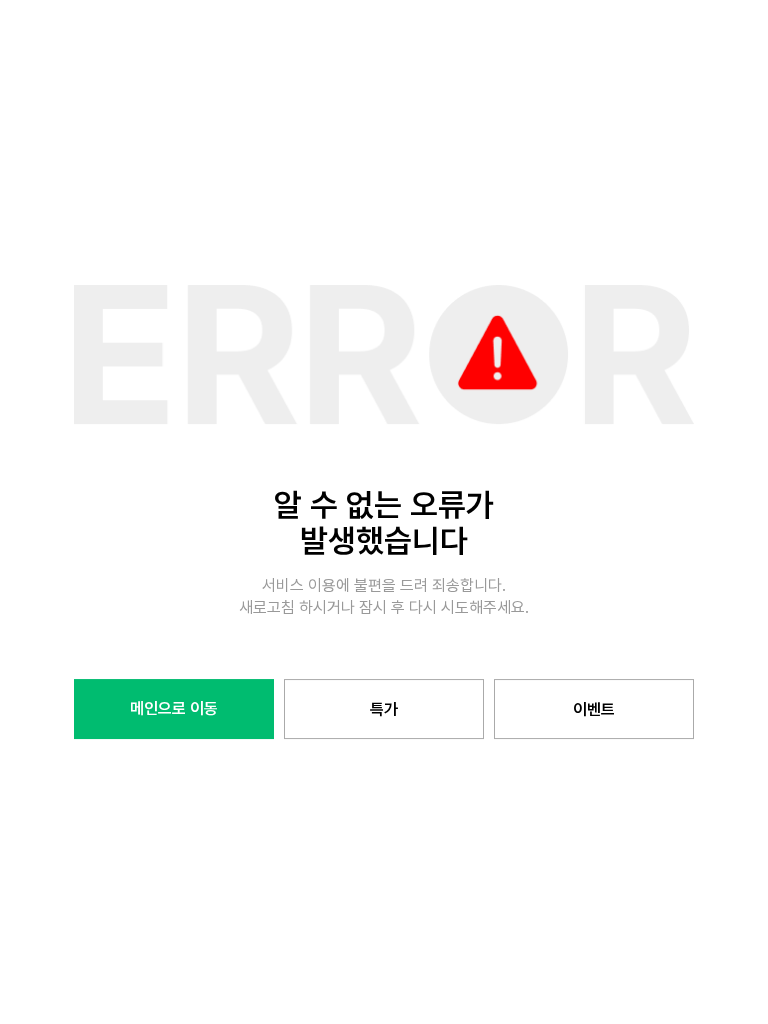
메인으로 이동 (174, 708)
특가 (384, 709)
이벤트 (594, 709)
